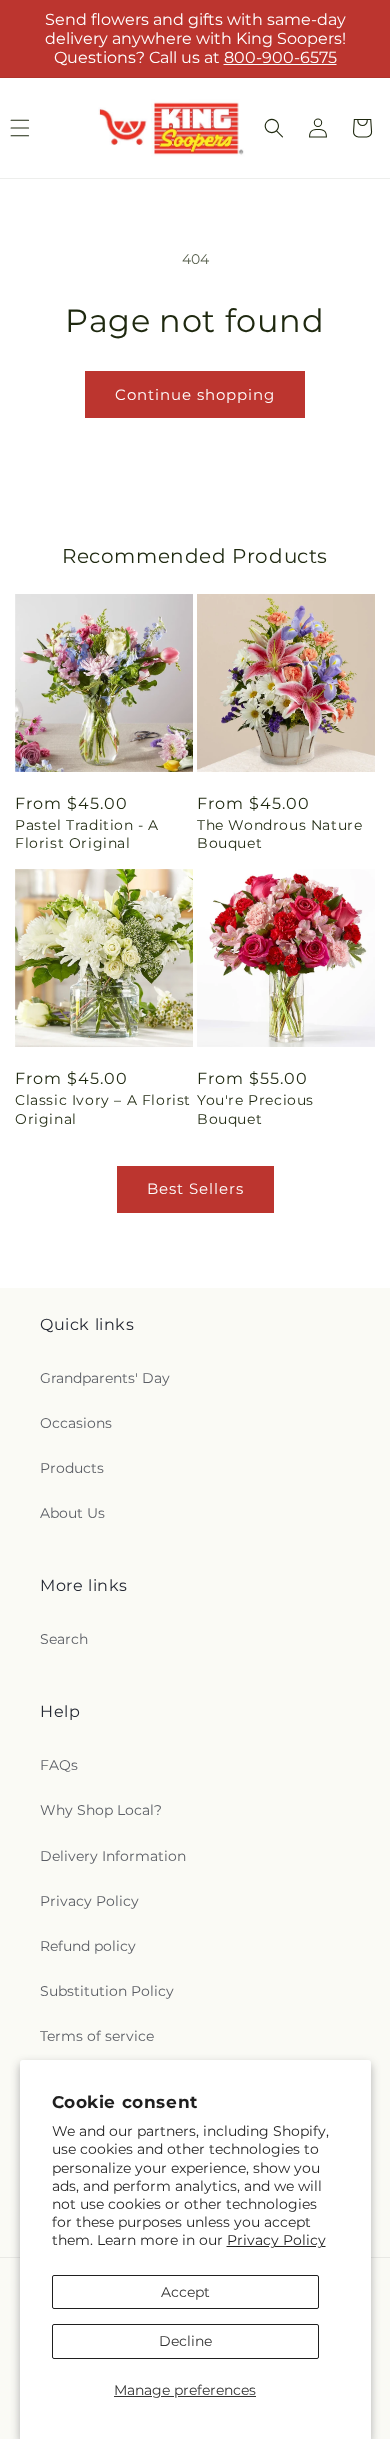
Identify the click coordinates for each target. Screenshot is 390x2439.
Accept (185, 2292)
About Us (72, 1513)
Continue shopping (195, 394)
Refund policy (88, 1946)
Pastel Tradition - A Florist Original (87, 834)
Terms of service (97, 2036)
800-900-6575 (280, 57)
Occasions (76, 1423)
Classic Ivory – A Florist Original (103, 1109)
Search (64, 1639)
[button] (274, 128)
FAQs (59, 1765)
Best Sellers (195, 1188)
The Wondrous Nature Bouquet (279, 834)
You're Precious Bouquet (255, 1109)
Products (72, 1468)
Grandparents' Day (105, 1378)
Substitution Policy (107, 1991)
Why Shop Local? (101, 1810)
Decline (185, 2341)
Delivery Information (113, 1856)
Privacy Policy (276, 2240)
